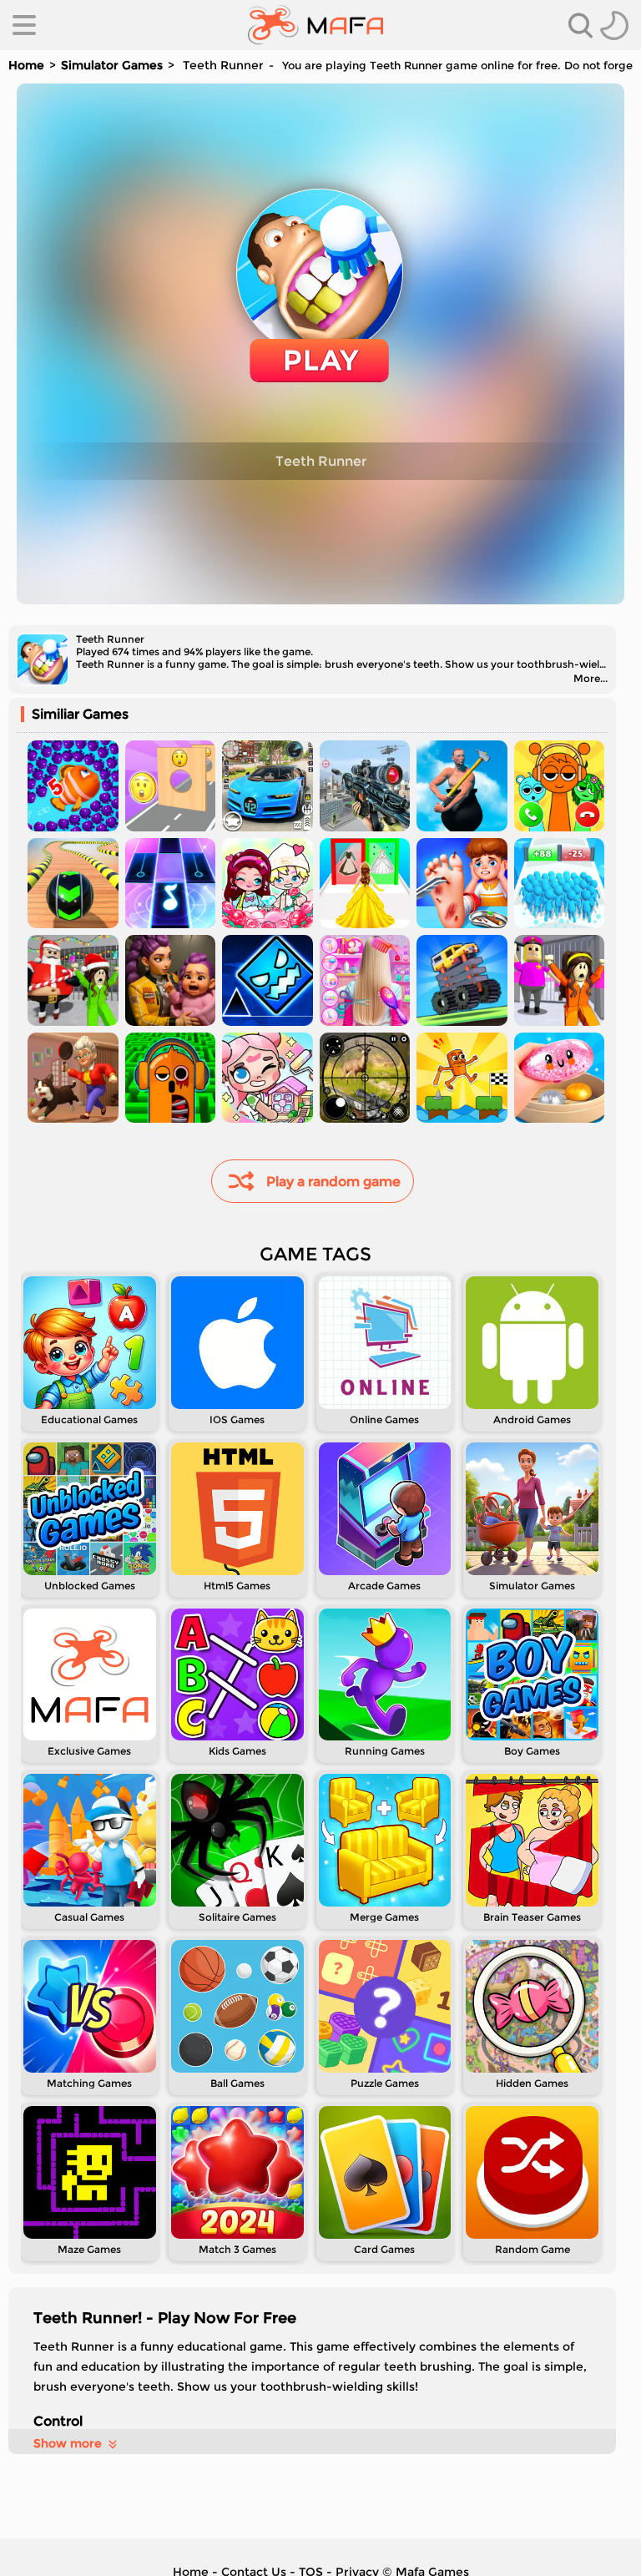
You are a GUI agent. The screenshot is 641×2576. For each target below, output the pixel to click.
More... (591, 678)
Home (26, 65)
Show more (68, 2443)
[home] (316, 25)
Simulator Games (112, 65)
